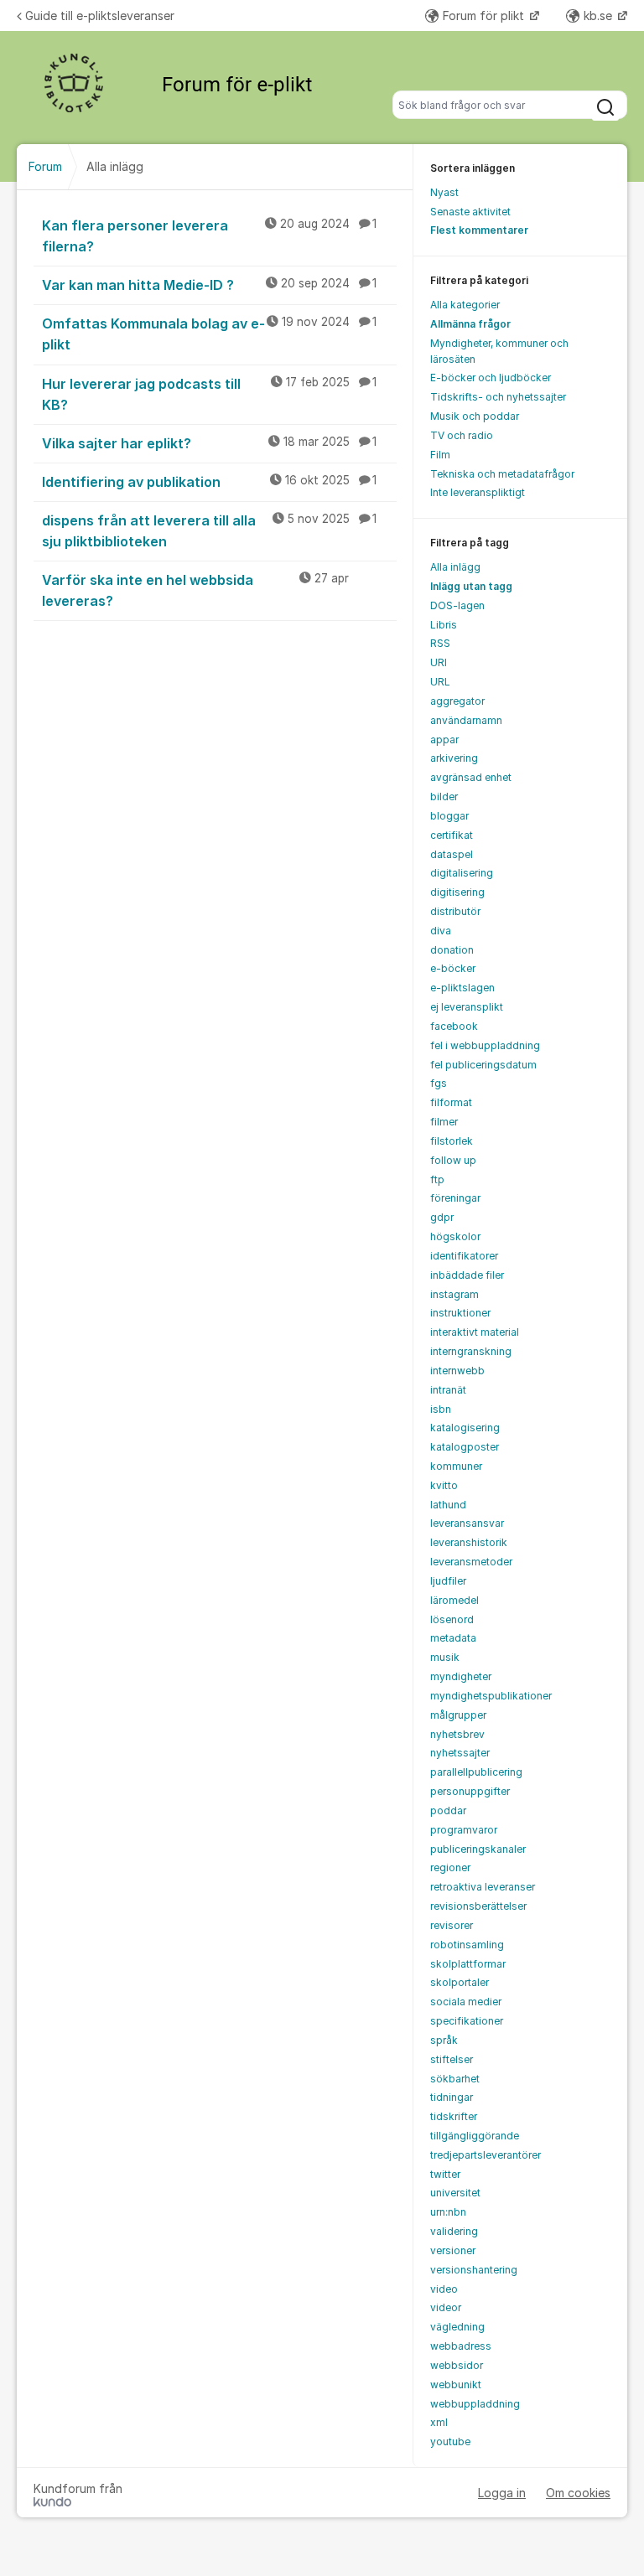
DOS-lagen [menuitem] (457, 605)
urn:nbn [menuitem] (448, 2212)
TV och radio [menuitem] (462, 435)
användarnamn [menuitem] (466, 720)
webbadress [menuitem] (461, 2346)
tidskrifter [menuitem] (454, 2116)
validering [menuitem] (454, 2231)
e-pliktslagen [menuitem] (462, 988)
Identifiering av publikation (209, 482)
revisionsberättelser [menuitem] (478, 1906)
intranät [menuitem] (448, 1390)
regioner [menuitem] (450, 1867)
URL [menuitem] (440, 682)
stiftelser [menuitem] (452, 2059)
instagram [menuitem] (454, 1294)
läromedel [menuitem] (454, 1600)
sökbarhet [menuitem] (455, 2079)
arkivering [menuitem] (454, 758)
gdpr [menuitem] (442, 1217)
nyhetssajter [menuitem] (460, 1753)
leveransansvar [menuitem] (467, 1523)
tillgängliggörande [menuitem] (475, 2136)
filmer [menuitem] (444, 1122)
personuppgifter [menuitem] (470, 1791)
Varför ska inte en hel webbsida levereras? (195, 590)
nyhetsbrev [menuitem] (457, 1734)
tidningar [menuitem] (452, 2097)
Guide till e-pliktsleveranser (100, 16)
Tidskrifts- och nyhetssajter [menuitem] (498, 397)
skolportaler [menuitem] (460, 1982)
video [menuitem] (444, 2289)
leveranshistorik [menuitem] (469, 1542)
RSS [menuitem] (440, 643)
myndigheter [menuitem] (461, 1676)
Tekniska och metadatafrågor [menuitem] (502, 474)
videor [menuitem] (446, 2307)
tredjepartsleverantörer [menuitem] (486, 2155)
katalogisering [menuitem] (465, 1428)
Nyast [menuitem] (444, 192)
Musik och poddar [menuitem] (475, 416)
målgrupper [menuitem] (458, 1715)
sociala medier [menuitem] (466, 2002)
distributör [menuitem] (455, 911)
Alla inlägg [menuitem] (455, 567)
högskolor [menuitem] (455, 1236)
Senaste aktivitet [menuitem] (470, 212)
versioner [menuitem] (453, 2250)
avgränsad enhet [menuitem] (471, 777)
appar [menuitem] (444, 740)
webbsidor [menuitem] (457, 2365)
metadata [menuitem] (453, 1638)
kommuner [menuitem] (456, 1466)
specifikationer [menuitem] (467, 2021)
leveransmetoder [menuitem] (471, 1562)
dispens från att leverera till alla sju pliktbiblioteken (209, 531)
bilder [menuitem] (444, 797)
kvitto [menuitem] (444, 1485)
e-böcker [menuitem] (453, 968)
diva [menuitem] (441, 931)
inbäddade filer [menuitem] (467, 1275)
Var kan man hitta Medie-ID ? (209, 285)
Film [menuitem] (440, 455)
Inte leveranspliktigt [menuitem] (478, 492)
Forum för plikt (485, 16)
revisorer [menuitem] (452, 1925)
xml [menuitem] (439, 2422)
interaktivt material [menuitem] (475, 1332)
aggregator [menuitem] (457, 701)
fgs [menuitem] (439, 1083)
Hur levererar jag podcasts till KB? (209, 394)
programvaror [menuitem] (464, 1830)
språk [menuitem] (444, 2040)
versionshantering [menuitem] (474, 2270)
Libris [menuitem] (444, 625)
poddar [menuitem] (448, 1810)
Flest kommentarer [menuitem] (479, 230)
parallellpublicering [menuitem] (476, 1772)
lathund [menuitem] (448, 1505)
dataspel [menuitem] (452, 854)
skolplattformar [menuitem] (468, 1964)
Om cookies (578, 2493)
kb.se (600, 16)
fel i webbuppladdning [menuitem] (485, 1045)
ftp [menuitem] (437, 1179)
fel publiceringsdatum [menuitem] (483, 1065)
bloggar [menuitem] (449, 816)
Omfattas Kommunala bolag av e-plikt (209, 334)
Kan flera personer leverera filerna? (209, 236)
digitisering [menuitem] (457, 892)
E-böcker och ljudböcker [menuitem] (491, 378)
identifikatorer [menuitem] (464, 1256)
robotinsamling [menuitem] (467, 1945)
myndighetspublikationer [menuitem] (491, 1696)
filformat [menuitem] (451, 1102)
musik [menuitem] (445, 1657)
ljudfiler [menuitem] (448, 1581)
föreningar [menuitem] (455, 1198)
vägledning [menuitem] (457, 2327)
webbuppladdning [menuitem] (475, 2404)
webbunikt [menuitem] (456, 2385)
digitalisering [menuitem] (462, 873)
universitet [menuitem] (455, 2193)
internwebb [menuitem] (457, 1371)
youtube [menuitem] (450, 2442)
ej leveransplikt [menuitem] (467, 1007)
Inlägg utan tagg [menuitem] (471, 586)
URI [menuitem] (439, 662)
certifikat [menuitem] (452, 835)
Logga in (502, 2493)
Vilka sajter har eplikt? (209, 443)
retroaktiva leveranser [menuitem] (483, 1887)
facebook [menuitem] (454, 1026)
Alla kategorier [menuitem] (465, 305)
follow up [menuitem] (453, 1160)
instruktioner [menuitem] (460, 1313)
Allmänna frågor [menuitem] (470, 324)
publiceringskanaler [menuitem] (478, 1849)
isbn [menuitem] (441, 1409)
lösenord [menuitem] (452, 1619)
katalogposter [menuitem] (465, 1447)
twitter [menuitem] (445, 2174)
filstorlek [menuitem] (452, 1141)
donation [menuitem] (452, 950)
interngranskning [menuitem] (471, 1351)
